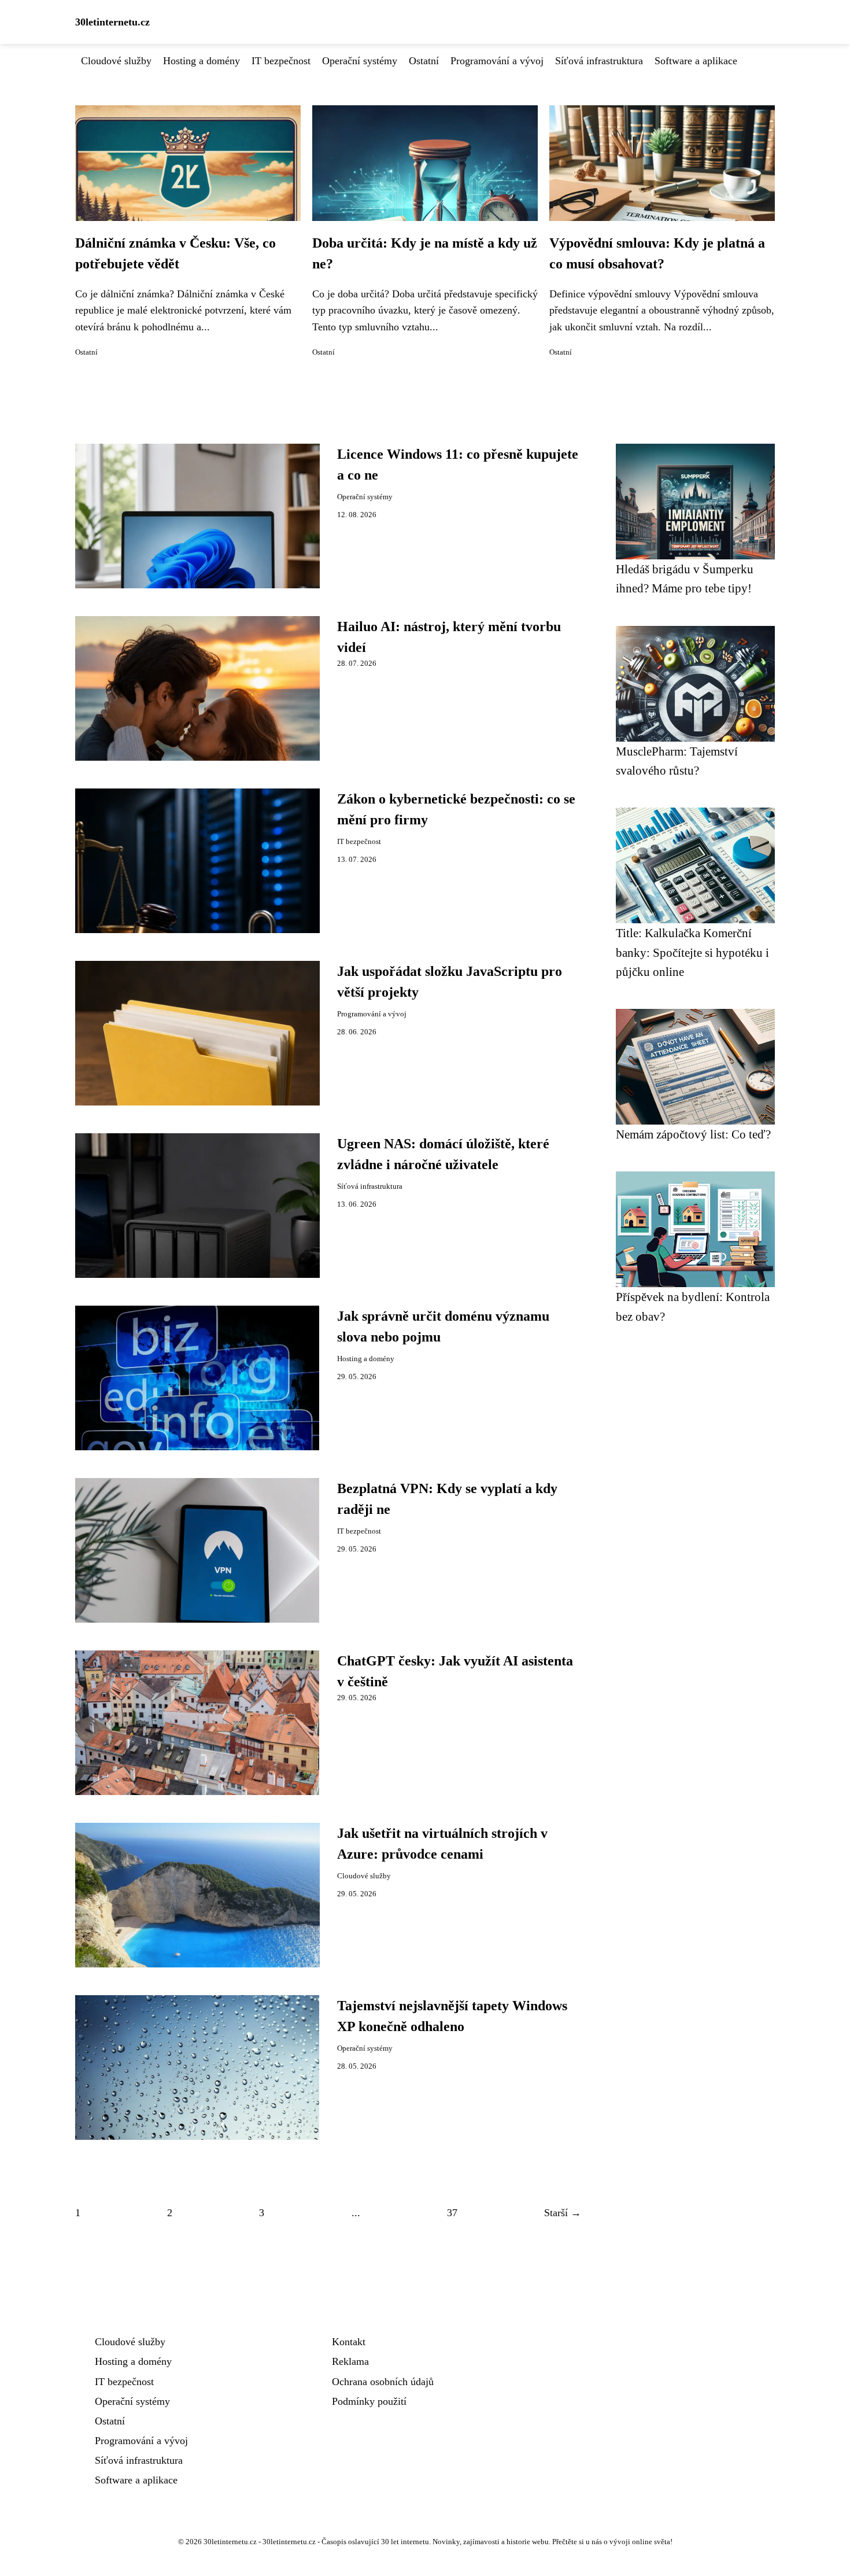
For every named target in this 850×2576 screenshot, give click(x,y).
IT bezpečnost (281, 61)
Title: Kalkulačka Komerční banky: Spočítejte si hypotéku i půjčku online (692, 952)
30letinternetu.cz (112, 22)
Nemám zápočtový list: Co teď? (693, 1134)
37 (452, 2213)
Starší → (563, 2213)
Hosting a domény (202, 61)
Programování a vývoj (497, 61)
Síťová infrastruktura (599, 61)
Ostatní (424, 61)
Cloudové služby (116, 61)
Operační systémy (360, 61)
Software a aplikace (696, 61)
